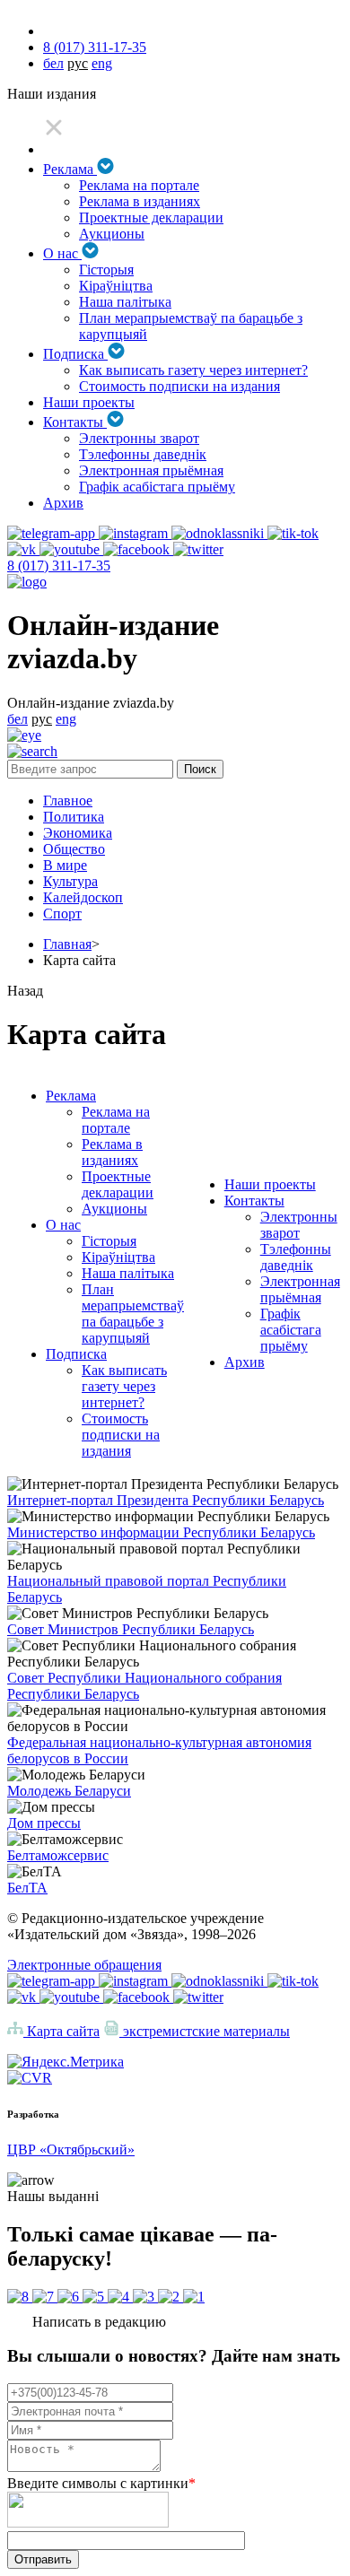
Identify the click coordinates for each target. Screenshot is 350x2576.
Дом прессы (44, 1823)
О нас (62, 253)
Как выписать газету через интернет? (193, 370)
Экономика (78, 833)
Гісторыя (106, 270)
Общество (74, 849)
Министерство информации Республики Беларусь (161, 1532)
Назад (25, 991)
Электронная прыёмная (151, 470)
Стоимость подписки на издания (179, 386)
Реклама (70, 169)
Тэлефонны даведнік (143, 454)
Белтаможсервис (58, 1855)
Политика (74, 817)
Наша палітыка (125, 302)
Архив (63, 503)
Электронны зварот (139, 438)
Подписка (75, 354)
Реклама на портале (139, 185)
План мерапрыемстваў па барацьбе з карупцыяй (133, 1314)
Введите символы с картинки (101, 2483)
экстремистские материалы (205, 2031)
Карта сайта (61, 2031)
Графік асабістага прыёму (157, 487)
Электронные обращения (84, 1965)
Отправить (43, 2559)
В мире (65, 865)
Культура (70, 881)
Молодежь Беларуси (69, 1791)
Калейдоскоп (83, 897)
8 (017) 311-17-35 (95, 47)
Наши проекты (89, 402)
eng (102, 63)
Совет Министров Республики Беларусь (131, 1629)
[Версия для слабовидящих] (24, 735)
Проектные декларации (151, 218)
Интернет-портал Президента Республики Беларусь (166, 1500)
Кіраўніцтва (116, 286)
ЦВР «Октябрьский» (71, 2150)
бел (53, 63)
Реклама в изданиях (140, 201)
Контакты (75, 422)
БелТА (27, 1888)
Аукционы (112, 234)
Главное (68, 801)
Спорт (62, 914)
